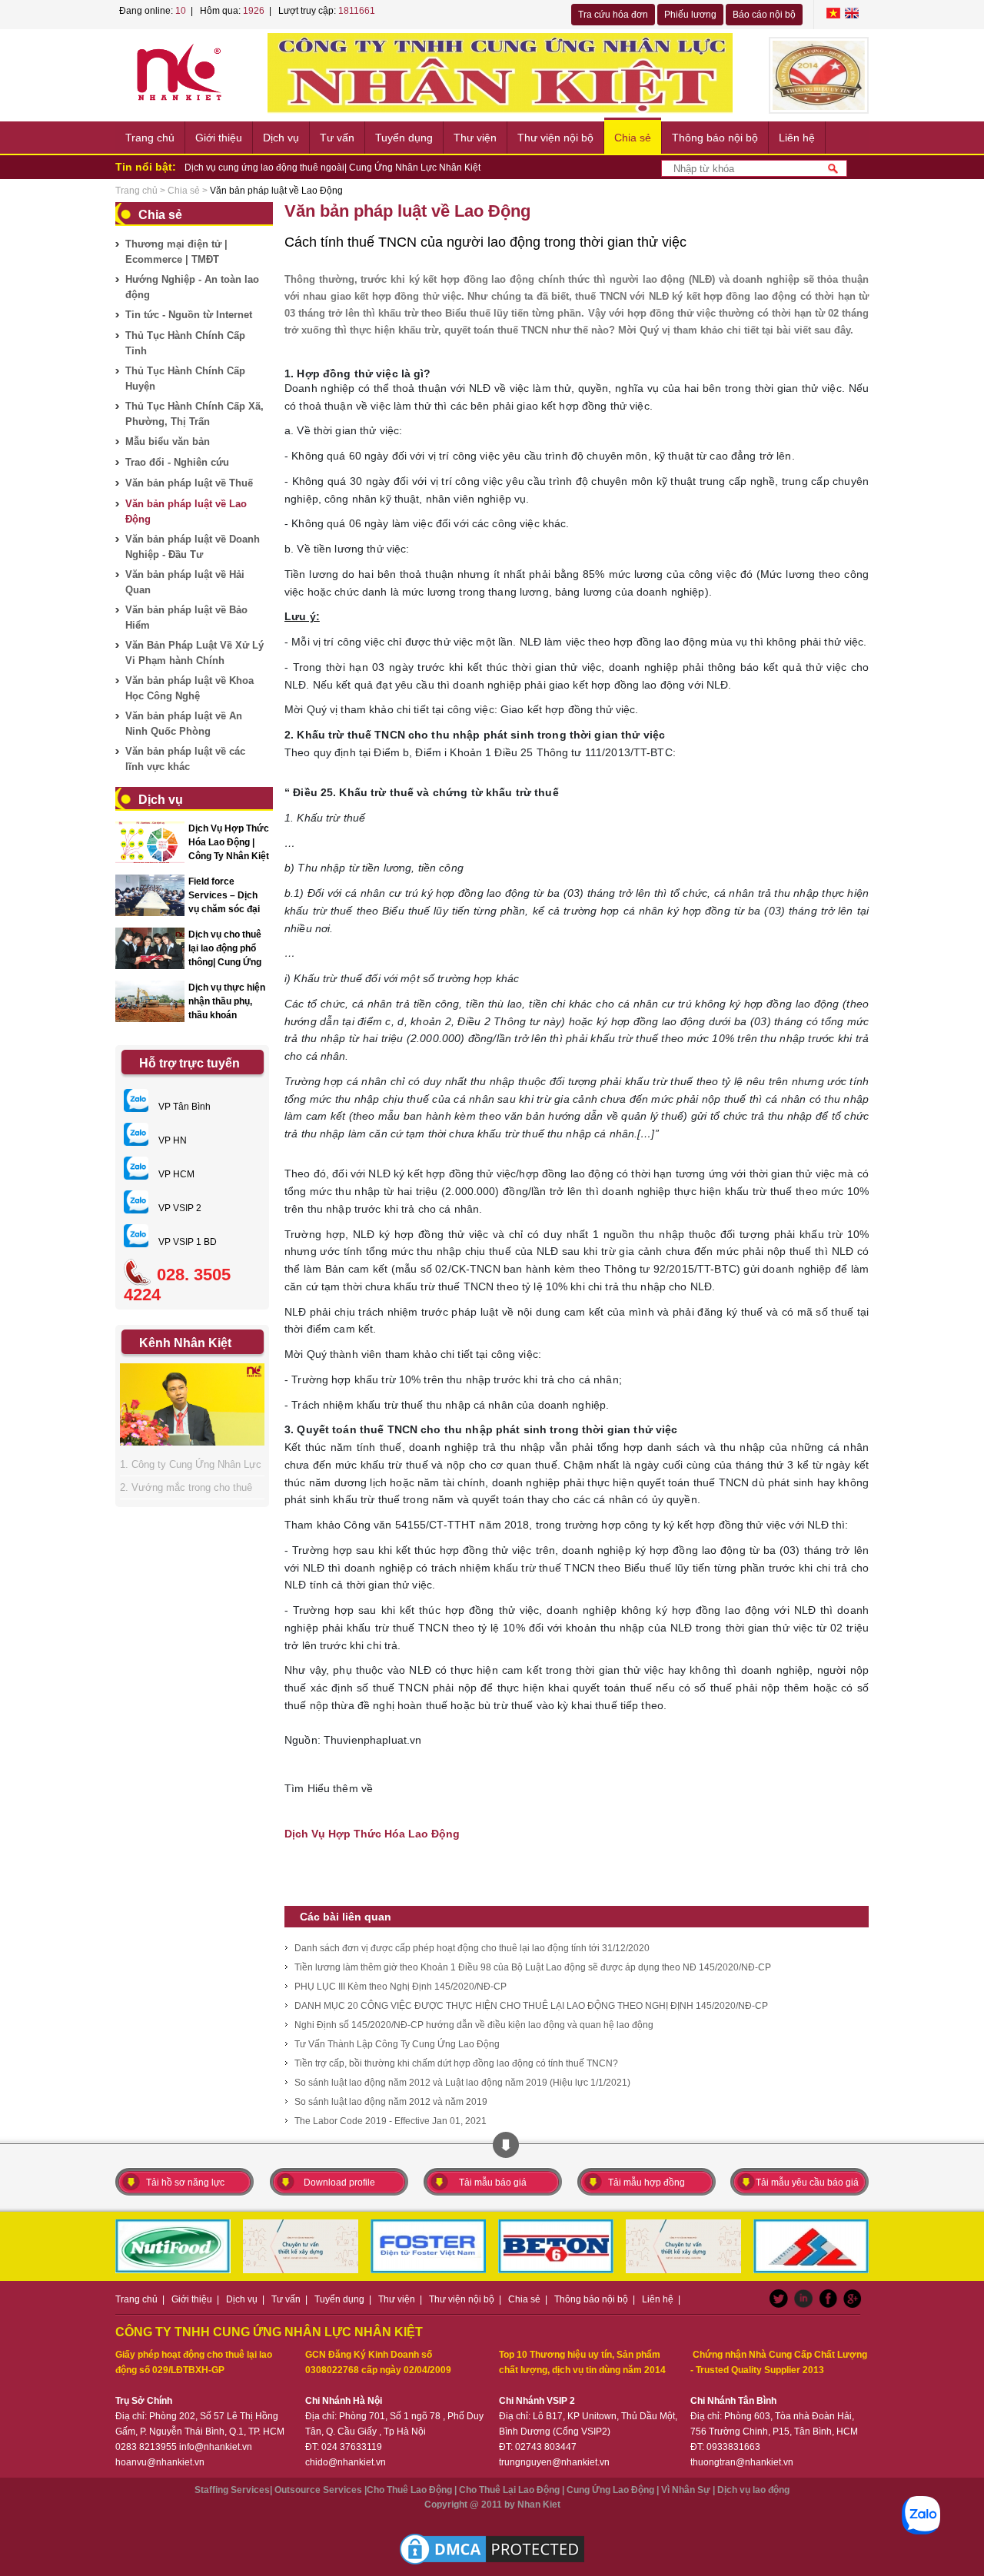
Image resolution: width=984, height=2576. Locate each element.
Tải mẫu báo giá (493, 2183)
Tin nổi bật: (146, 167)
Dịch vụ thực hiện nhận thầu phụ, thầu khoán (227, 1001)
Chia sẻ (633, 138)
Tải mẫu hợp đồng (647, 2183)
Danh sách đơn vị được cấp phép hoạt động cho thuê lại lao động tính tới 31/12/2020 (472, 1948)
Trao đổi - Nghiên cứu (177, 462)
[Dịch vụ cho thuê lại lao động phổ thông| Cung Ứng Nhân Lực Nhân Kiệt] (150, 948)
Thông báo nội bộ (715, 138)
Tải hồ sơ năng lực (185, 2183)
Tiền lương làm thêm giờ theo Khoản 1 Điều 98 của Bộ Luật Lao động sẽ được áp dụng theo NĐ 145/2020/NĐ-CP (533, 1967)
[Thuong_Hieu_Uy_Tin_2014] (819, 75)
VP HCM (175, 1174)
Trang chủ (150, 138)
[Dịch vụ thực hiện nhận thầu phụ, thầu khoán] (150, 1001)
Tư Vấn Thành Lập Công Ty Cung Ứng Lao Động (397, 2044)
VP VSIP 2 (179, 1208)
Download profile (339, 2183)
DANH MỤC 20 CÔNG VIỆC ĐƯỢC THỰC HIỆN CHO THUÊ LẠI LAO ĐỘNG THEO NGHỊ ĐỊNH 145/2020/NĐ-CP (531, 2006)
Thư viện (475, 138)
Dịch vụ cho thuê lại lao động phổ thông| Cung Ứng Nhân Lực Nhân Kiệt (225, 962)
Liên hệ (797, 138)
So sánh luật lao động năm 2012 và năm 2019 (391, 2102)
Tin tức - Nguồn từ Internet (189, 315)
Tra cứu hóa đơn (613, 15)
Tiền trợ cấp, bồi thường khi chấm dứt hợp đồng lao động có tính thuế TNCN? (456, 2063)
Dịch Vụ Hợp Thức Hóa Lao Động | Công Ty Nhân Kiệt (229, 842)
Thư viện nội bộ (555, 138)
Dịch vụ (281, 138)
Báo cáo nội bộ (764, 15)
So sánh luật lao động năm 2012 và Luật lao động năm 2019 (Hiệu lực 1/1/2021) (462, 2083)
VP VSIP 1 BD (186, 1242)
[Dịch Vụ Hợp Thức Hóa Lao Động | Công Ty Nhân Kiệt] (150, 842)
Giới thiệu (219, 138)
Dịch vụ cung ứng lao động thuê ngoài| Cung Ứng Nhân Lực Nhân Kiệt (332, 168)
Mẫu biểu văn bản (168, 442)
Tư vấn (337, 138)
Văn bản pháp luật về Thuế (189, 483)
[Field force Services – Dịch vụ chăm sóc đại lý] (150, 895)
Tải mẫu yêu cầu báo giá (807, 2183)
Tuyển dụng (404, 138)
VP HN (171, 1140)
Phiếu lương (690, 15)
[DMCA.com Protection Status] (492, 2549)
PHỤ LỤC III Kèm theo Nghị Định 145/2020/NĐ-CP (401, 1987)
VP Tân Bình (183, 1107)
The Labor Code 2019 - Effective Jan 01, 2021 (391, 2121)
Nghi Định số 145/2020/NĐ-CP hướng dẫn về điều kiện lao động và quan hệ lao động (474, 2025)
